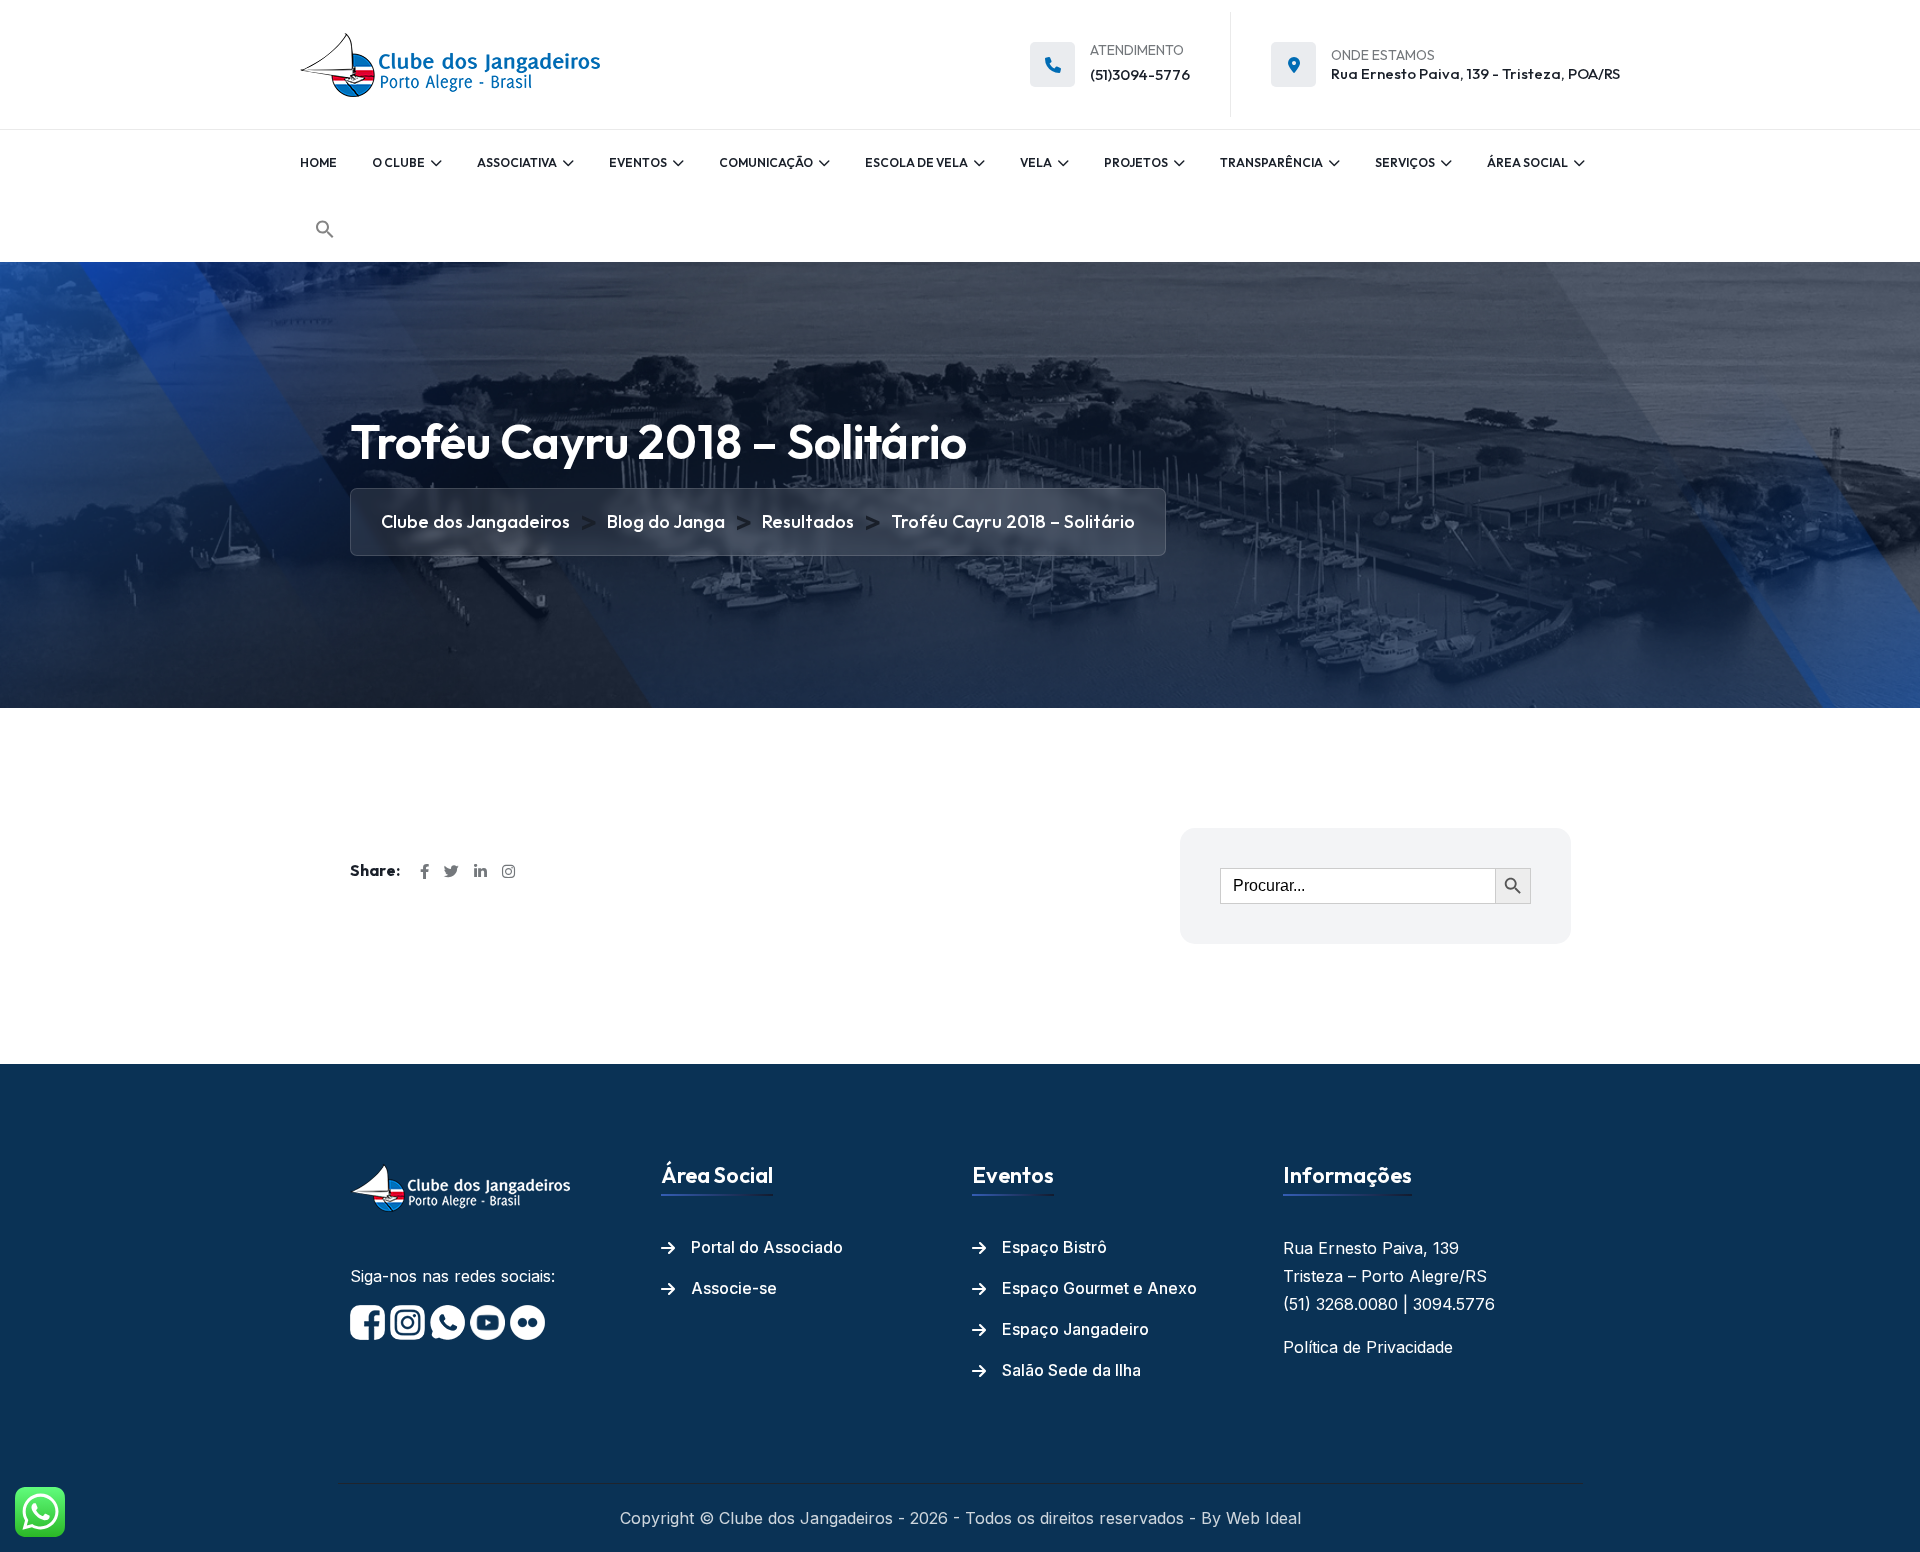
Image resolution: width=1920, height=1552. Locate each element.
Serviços (1405, 162)
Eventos (638, 162)
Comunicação (766, 162)
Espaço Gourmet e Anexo (1099, 1288)
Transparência (1271, 162)
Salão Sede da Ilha (1071, 1370)
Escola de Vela (916, 162)
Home (318, 162)
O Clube (398, 162)
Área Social (1527, 162)
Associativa (517, 162)
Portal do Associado (767, 1247)
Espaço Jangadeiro (1075, 1329)
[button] (325, 229)
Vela (1036, 162)
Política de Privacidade (1368, 1347)
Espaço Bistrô (1054, 1247)
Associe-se (734, 1288)
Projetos (1136, 162)
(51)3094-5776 (1140, 74)
